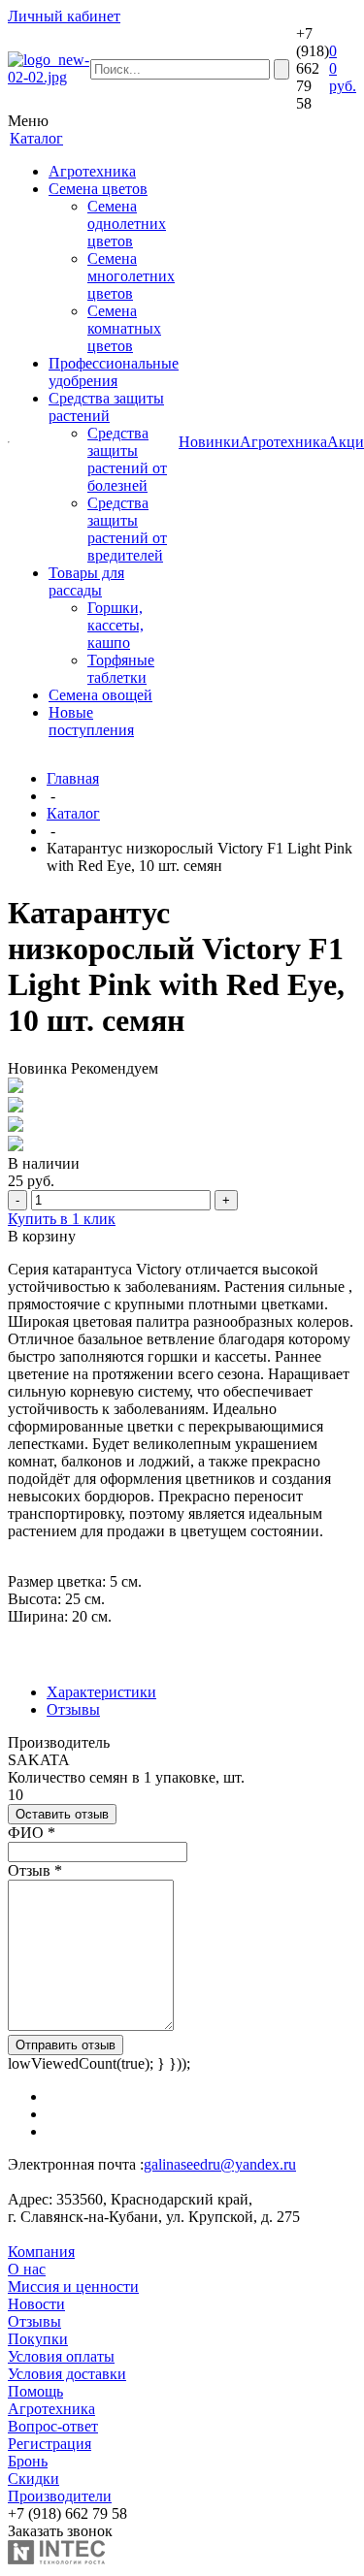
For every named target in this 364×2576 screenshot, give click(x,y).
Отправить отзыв (66, 2045)
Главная (73, 778)
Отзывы (73, 1709)
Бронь (28, 2461)
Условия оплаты (61, 2356)
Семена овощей (100, 695)
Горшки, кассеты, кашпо (116, 625)
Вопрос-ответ (53, 2426)
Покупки (38, 2339)
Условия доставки (67, 2374)
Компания (41, 2252)
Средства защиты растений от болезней (127, 459)
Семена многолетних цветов (131, 276)
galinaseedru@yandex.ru (220, 2164)
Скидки (33, 2479)
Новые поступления (91, 721)
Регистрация (50, 2444)
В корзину (42, 1236)
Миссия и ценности (73, 2286)
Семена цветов (98, 189)
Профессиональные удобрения (114, 372)
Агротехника (92, 171)
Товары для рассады (86, 581)
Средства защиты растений (106, 407)
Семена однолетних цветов (127, 224)
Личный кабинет (64, 16)
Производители (60, 2496)
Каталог (73, 813)
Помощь (35, 2391)
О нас (27, 2269)
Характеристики (101, 1692)
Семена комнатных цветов (124, 328)
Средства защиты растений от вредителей (127, 529)
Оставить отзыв (62, 1814)
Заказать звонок (60, 2531)
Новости (36, 2304)
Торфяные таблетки (121, 669)
